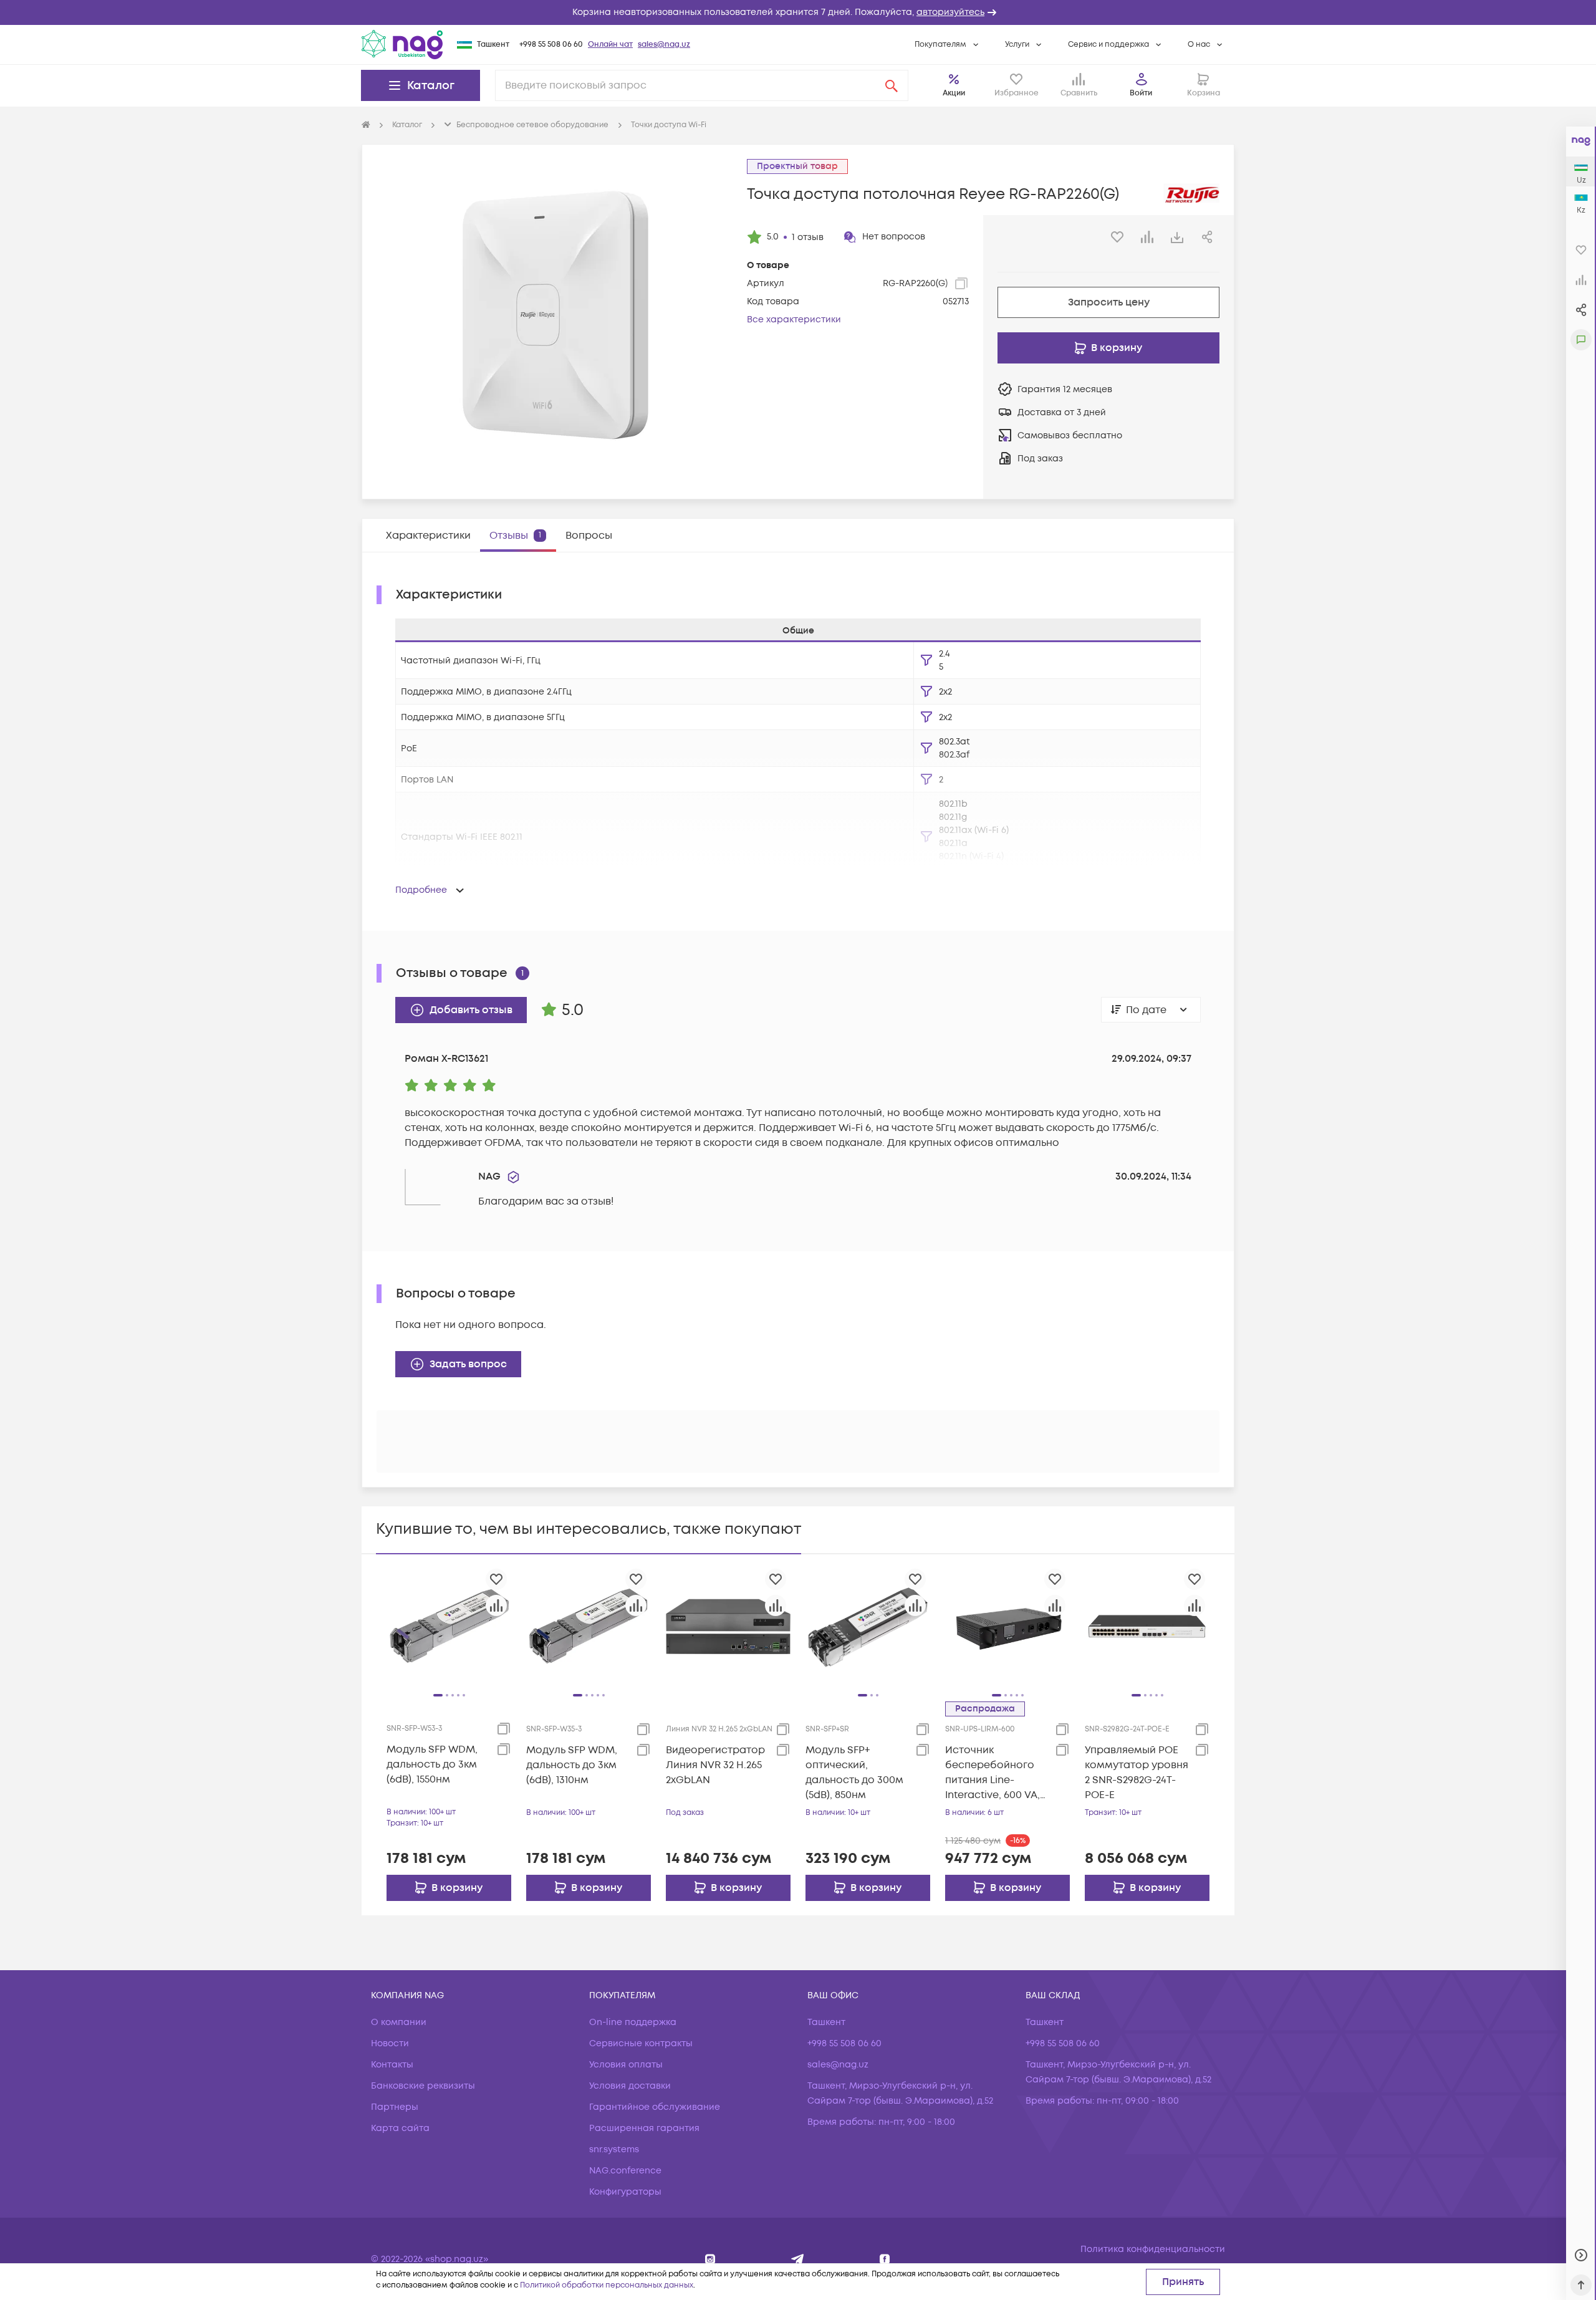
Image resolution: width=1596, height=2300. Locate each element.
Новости (390, 2043)
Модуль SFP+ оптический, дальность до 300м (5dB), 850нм (854, 1773)
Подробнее (421, 890)
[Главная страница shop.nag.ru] (366, 125)
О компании (399, 2022)
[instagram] (710, 2259)
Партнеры (395, 2107)
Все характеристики (794, 320)
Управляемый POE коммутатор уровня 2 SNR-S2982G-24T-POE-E (1137, 1773)
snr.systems (614, 2149)
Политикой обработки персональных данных (607, 2285)
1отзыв (808, 237)
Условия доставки (630, 2086)
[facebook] (885, 2259)
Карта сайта (400, 2128)
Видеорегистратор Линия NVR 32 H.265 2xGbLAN (715, 1765)
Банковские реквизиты (423, 2086)
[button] (798, 12)
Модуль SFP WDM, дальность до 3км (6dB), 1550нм (432, 1764)
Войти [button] (1141, 93)
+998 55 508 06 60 (551, 45)
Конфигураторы (625, 2192)
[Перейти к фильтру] (926, 660)
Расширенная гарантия (644, 2128)
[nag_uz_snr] (798, 2259)
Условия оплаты (626, 2065)
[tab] (428, 536)
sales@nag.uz (664, 45)
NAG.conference (625, 2171)
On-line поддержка (633, 2022)
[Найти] (892, 85)
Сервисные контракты (641, 2043)
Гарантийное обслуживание (655, 2107)
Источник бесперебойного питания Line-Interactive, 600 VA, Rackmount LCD (993, 1773)
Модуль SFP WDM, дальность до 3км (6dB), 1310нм (572, 1765)
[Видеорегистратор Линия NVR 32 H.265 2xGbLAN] (728, 1626)
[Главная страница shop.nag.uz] (402, 44)
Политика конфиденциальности (1153, 2249)
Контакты (392, 2065)
